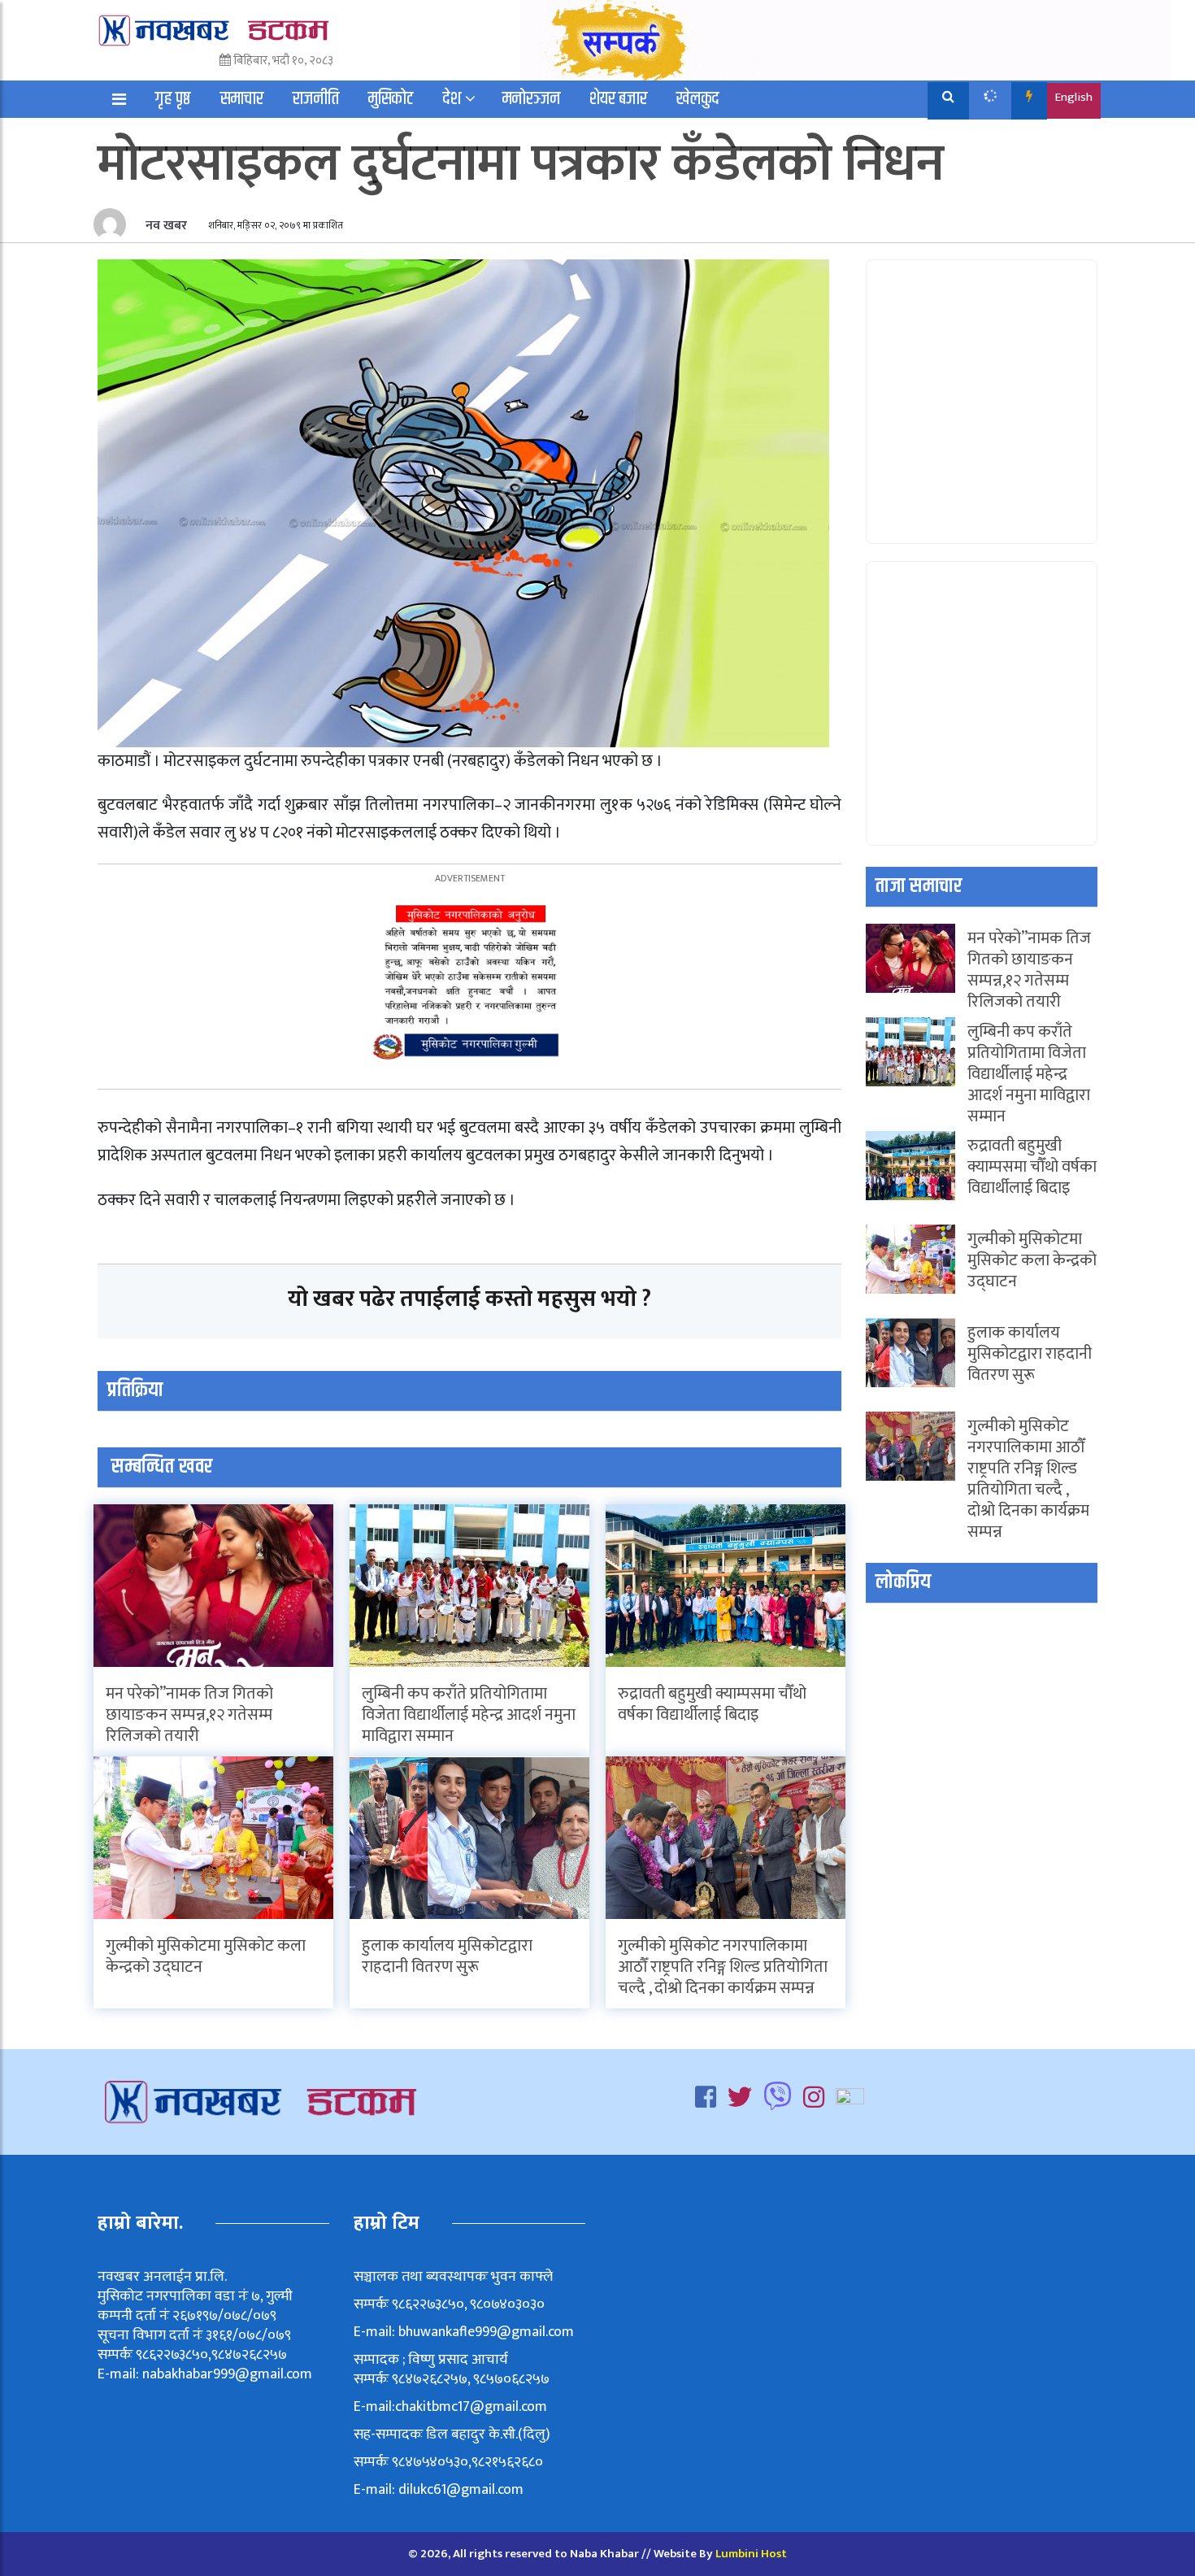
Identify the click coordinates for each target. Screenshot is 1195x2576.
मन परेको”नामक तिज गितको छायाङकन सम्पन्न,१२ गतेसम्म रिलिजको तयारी (189, 1715)
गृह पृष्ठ (173, 99)
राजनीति (316, 99)
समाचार (242, 99)
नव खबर (165, 226)
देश (452, 99)
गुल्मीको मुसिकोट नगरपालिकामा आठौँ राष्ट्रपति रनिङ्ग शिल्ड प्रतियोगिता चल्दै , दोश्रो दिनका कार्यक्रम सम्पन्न (723, 1967)
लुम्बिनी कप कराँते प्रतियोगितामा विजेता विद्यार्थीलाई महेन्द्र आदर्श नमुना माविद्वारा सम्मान (469, 1715)
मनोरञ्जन (531, 99)
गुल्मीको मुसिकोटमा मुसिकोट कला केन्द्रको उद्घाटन (206, 1956)
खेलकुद (698, 99)
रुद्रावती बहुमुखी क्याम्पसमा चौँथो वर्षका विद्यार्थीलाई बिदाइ (712, 1704)
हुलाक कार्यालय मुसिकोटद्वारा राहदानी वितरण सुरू (447, 1956)
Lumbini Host (751, 2554)
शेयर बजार (618, 99)
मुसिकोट (391, 99)
